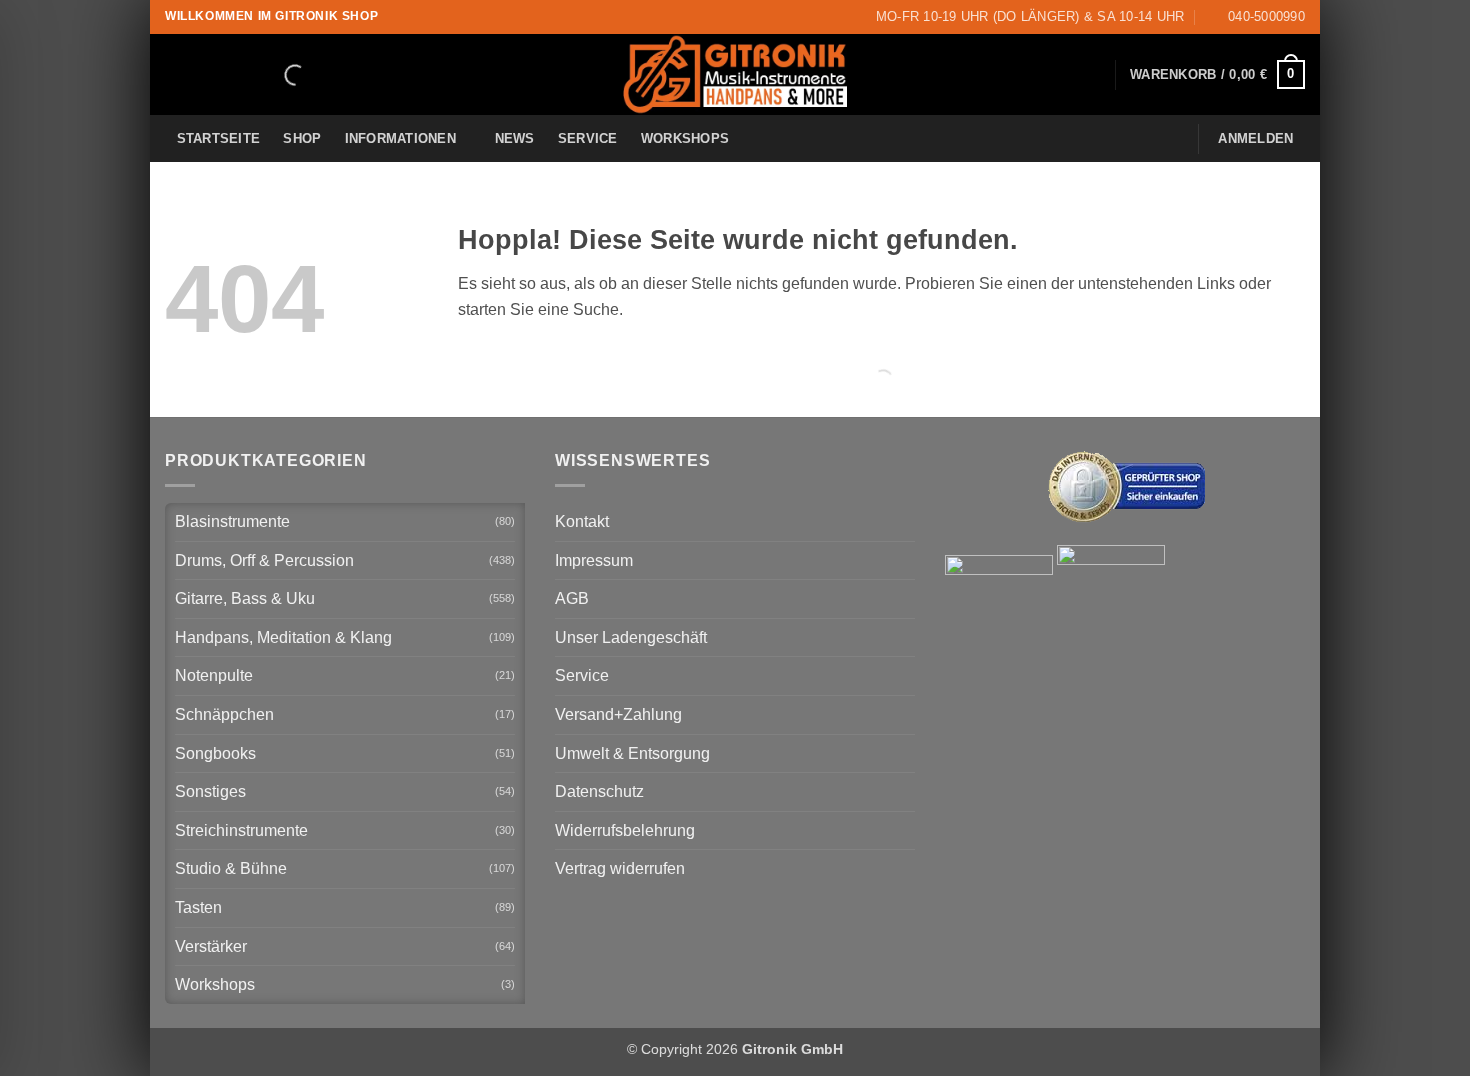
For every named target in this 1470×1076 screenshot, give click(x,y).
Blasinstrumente (232, 521)
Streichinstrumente (241, 830)
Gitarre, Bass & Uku (245, 598)
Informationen (400, 138)
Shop (302, 138)
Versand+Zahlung (618, 714)
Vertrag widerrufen (620, 868)
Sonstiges (210, 791)
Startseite (219, 138)
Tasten (198, 907)
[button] (1217, 75)
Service (588, 138)
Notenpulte (214, 675)
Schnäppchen (224, 714)
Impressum (594, 560)
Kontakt (582, 521)
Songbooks (215, 753)
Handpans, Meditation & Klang (283, 637)
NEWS (515, 138)
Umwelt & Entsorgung (632, 753)
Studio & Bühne (231, 868)
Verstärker (211, 946)
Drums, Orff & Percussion (264, 560)
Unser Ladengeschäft (631, 637)
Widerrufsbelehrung (625, 830)
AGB (572, 598)
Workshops (685, 138)
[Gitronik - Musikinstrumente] (735, 74)
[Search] (278, 75)
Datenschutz (599, 791)
